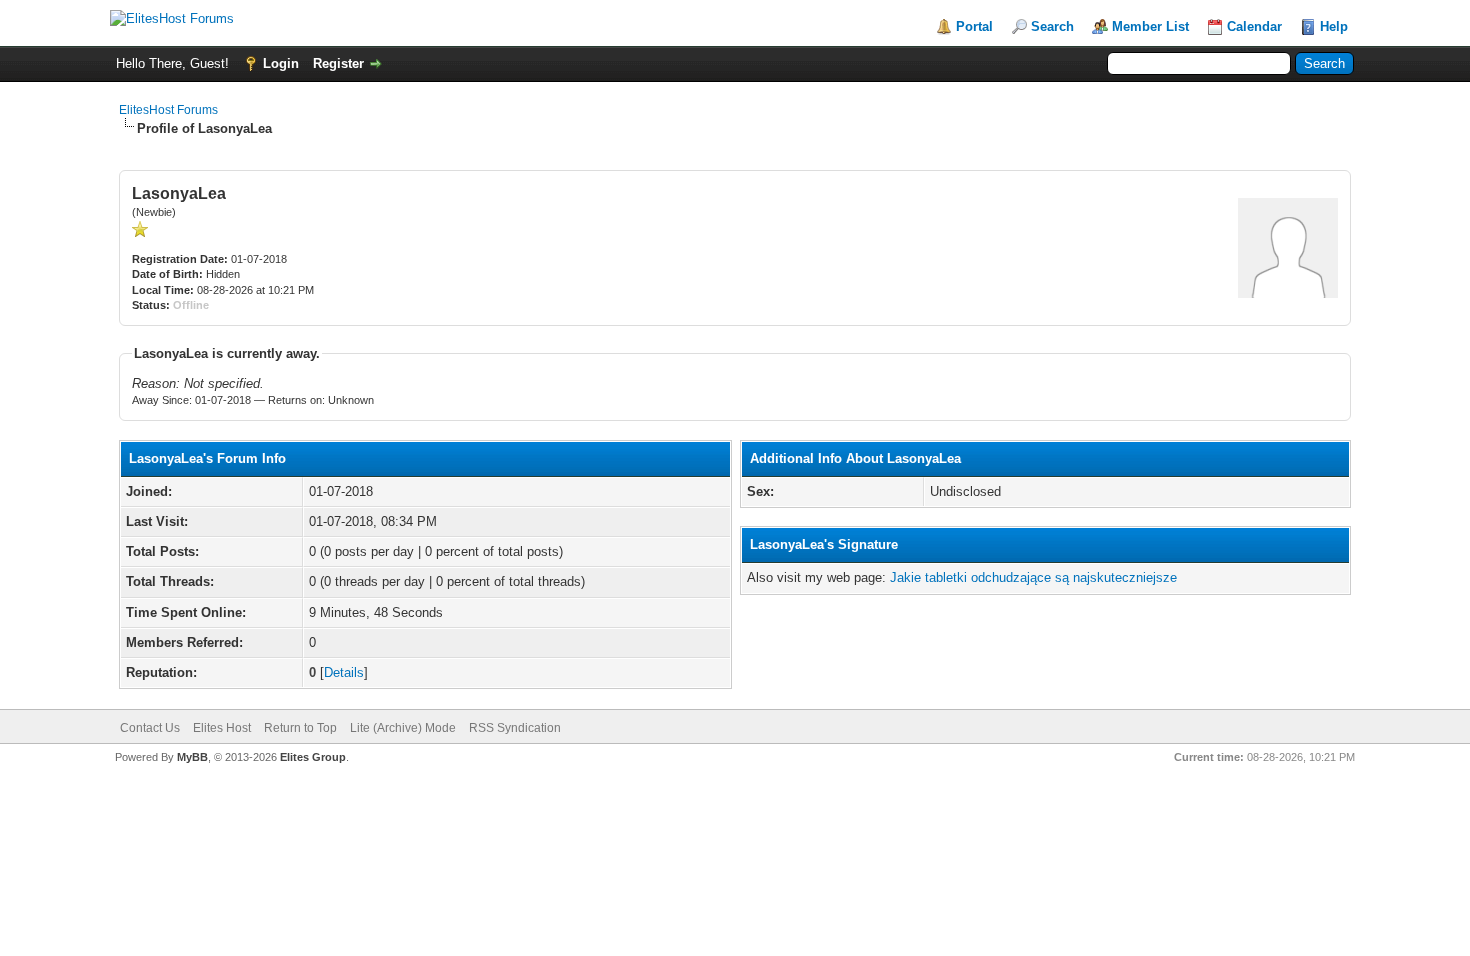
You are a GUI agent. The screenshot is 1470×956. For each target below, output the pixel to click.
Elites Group (313, 757)
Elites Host (222, 728)
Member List (1150, 26)
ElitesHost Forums (168, 110)
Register (338, 63)
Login (281, 63)
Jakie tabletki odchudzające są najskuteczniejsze (1033, 577)
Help (1334, 26)
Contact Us (150, 728)
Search (1052, 26)
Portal (974, 26)
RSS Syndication (515, 728)
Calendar (1254, 26)
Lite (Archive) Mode (403, 728)
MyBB (192, 757)
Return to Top (300, 728)
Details (344, 672)
